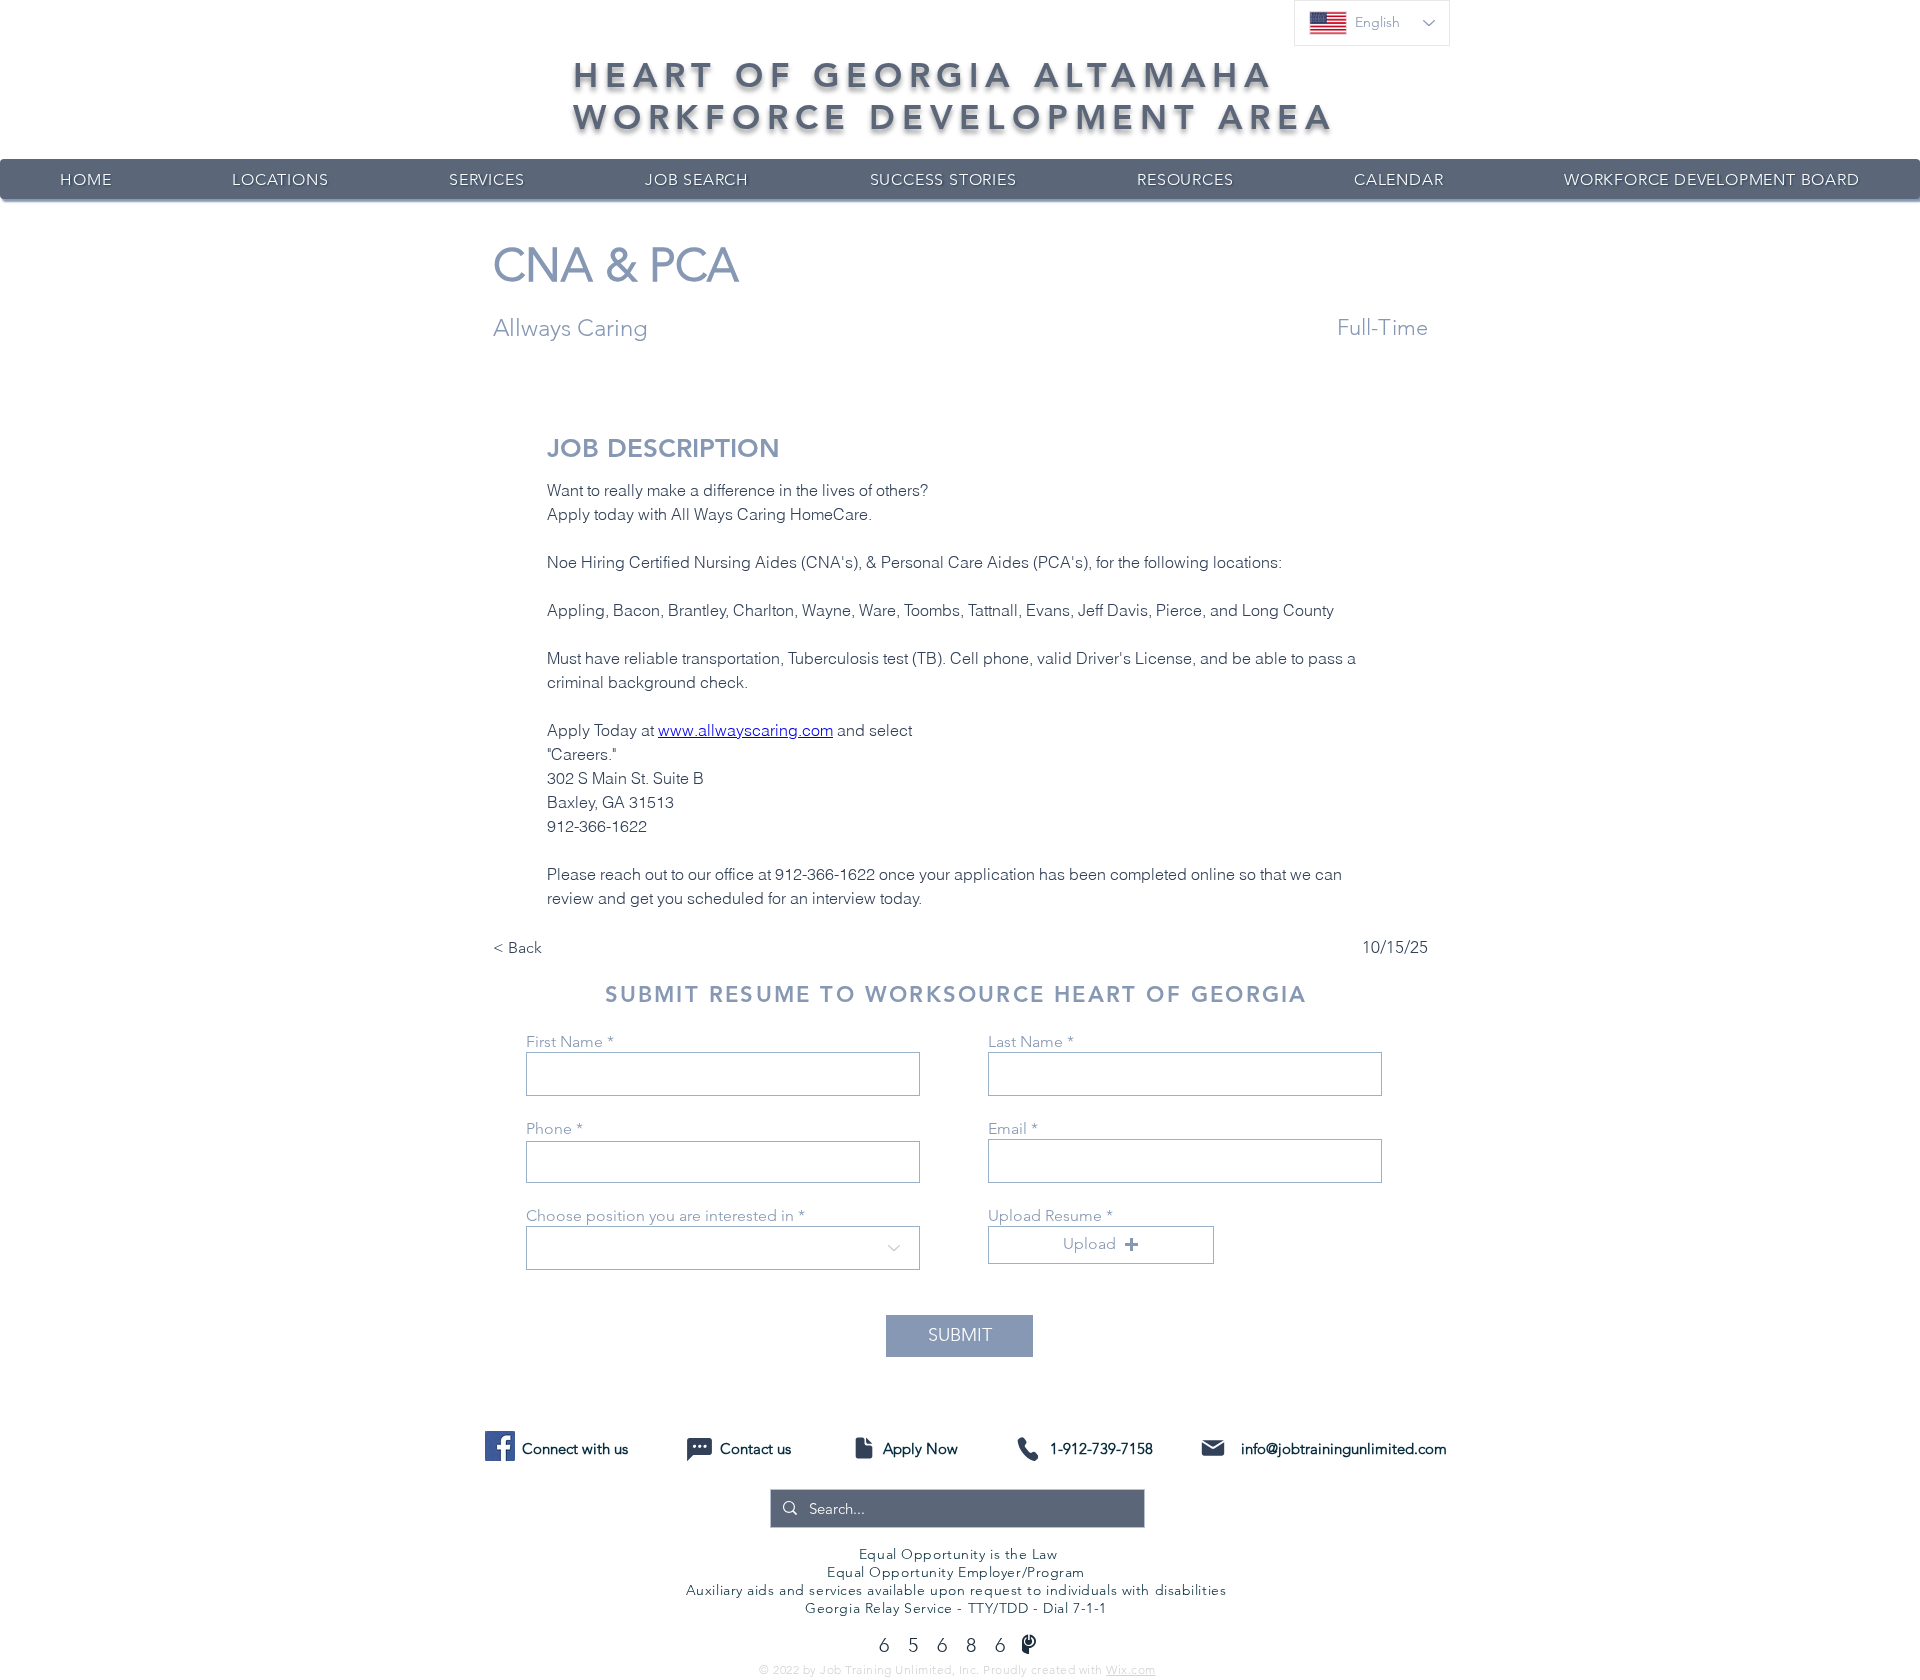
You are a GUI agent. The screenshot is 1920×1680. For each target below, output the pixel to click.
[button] (1101, 1245)
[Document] (863, 1448)
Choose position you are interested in (660, 1216)
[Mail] (1212, 1448)
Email (1007, 1129)
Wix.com (1130, 1669)
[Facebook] (500, 1446)
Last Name (1025, 1042)
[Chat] (699, 1449)
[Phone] (1027, 1448)
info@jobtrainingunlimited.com (1344, 1448)
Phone (549, 1129)
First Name (564, 1042)
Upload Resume (1045, 1216)
